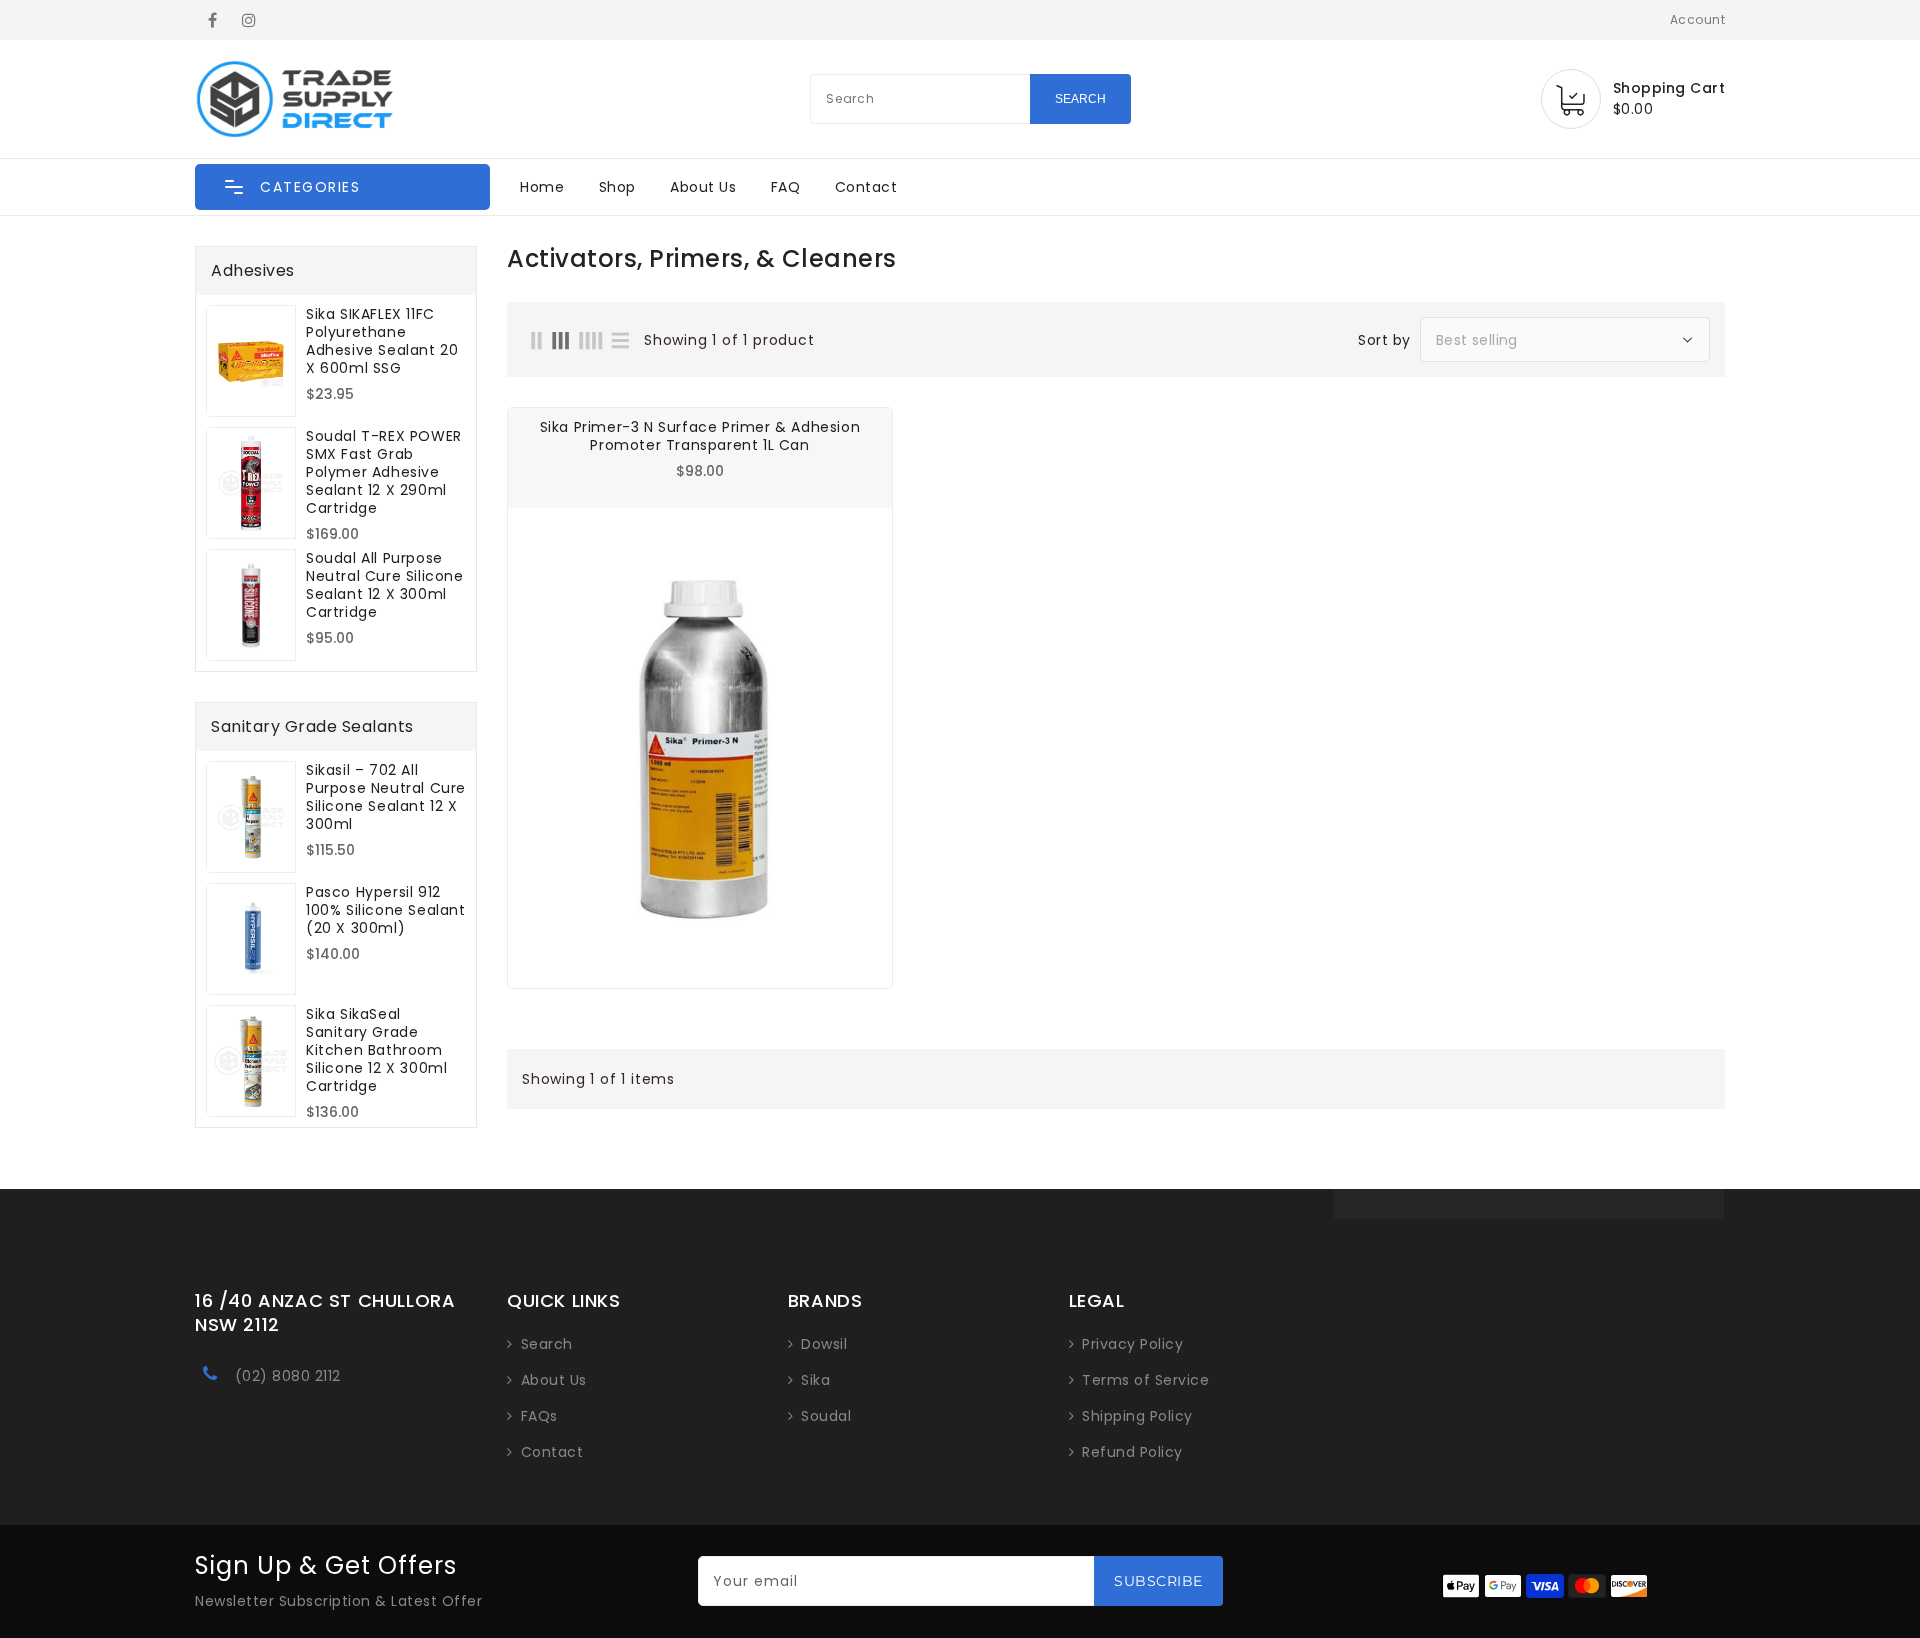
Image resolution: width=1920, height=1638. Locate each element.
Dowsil (824, 1344)
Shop (617, 187)
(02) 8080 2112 (288, 1376)
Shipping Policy (1137, 1416)
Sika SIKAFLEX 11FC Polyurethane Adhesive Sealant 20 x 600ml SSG (382, 341)
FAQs (539, 1416)
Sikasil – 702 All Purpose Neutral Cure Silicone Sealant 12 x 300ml (386, 797)
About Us (703, 187)
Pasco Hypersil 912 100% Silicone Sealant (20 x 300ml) (386, 910)
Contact (866, 187)
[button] (342, 187)
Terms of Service (1145, 1380)
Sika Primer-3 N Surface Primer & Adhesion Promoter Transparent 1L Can (700, 436)
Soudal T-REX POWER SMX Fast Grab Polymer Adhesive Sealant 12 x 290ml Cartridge (384, 472)
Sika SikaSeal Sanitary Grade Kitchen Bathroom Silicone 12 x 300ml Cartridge (376, 1050)
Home (542, 187)
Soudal (826, 1416)
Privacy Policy (1132, 1344)
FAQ (786, 187)
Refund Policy (1132, 1452)
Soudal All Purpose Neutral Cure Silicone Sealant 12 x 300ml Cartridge (385, 585)
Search (547, 1344)
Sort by (1384, 340)
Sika (815, 1380)
